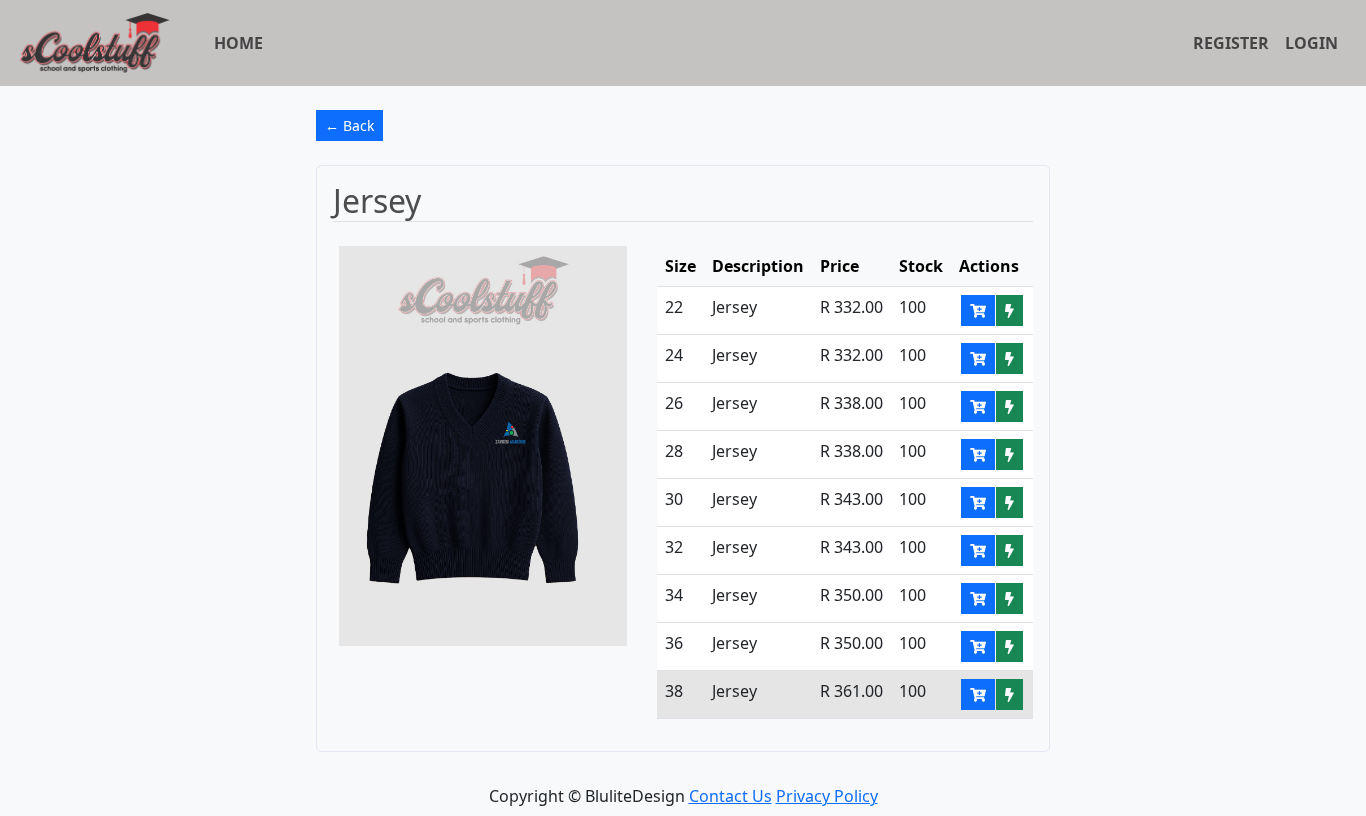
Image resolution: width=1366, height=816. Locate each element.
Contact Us (730, 796)
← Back (349, 125)
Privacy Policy (827, 796)
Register (1231, 43)
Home (238, 43)
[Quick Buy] (1009, 310)
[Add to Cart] (978, 310)
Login (1311, 43)
